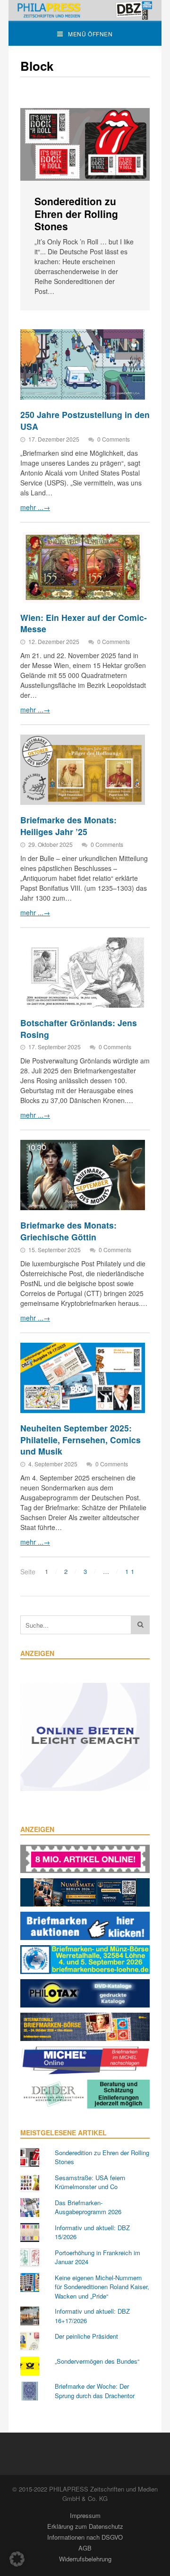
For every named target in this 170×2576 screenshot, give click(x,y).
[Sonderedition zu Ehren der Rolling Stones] (85, 145)
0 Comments (114, 439)
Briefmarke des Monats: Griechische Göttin (68, 1231)
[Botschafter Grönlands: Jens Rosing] (83, 973)
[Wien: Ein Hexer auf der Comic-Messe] (83, 567)
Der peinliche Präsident (86, 2336)
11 (131, 1571)
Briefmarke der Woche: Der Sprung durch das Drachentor (95, 2391)
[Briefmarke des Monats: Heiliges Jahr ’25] (83, 770)
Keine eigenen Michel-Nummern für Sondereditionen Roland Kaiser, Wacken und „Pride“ (102, 2287)
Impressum (85, 2515)
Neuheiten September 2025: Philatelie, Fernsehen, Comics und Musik (81, 1439)
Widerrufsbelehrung (85, 2559)
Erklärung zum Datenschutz (85, 2526)
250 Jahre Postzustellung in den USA (85, 420)
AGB (85, 2548)
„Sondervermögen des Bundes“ (97, 2361)
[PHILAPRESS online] (85, 10)
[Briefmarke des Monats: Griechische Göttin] (83, 1175)
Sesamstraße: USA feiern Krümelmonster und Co (90, 2182)
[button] (17, 2559)
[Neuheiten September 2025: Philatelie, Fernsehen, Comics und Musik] (83, 1378)
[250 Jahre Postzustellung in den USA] (83, 364)
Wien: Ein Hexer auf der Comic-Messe (84, 623)
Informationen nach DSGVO (85, 2537)
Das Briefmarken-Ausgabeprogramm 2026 (88, 2207)
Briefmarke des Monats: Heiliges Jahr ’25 (68, 826)
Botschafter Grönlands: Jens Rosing (79, 1029)
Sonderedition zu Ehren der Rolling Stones (76, 213)
